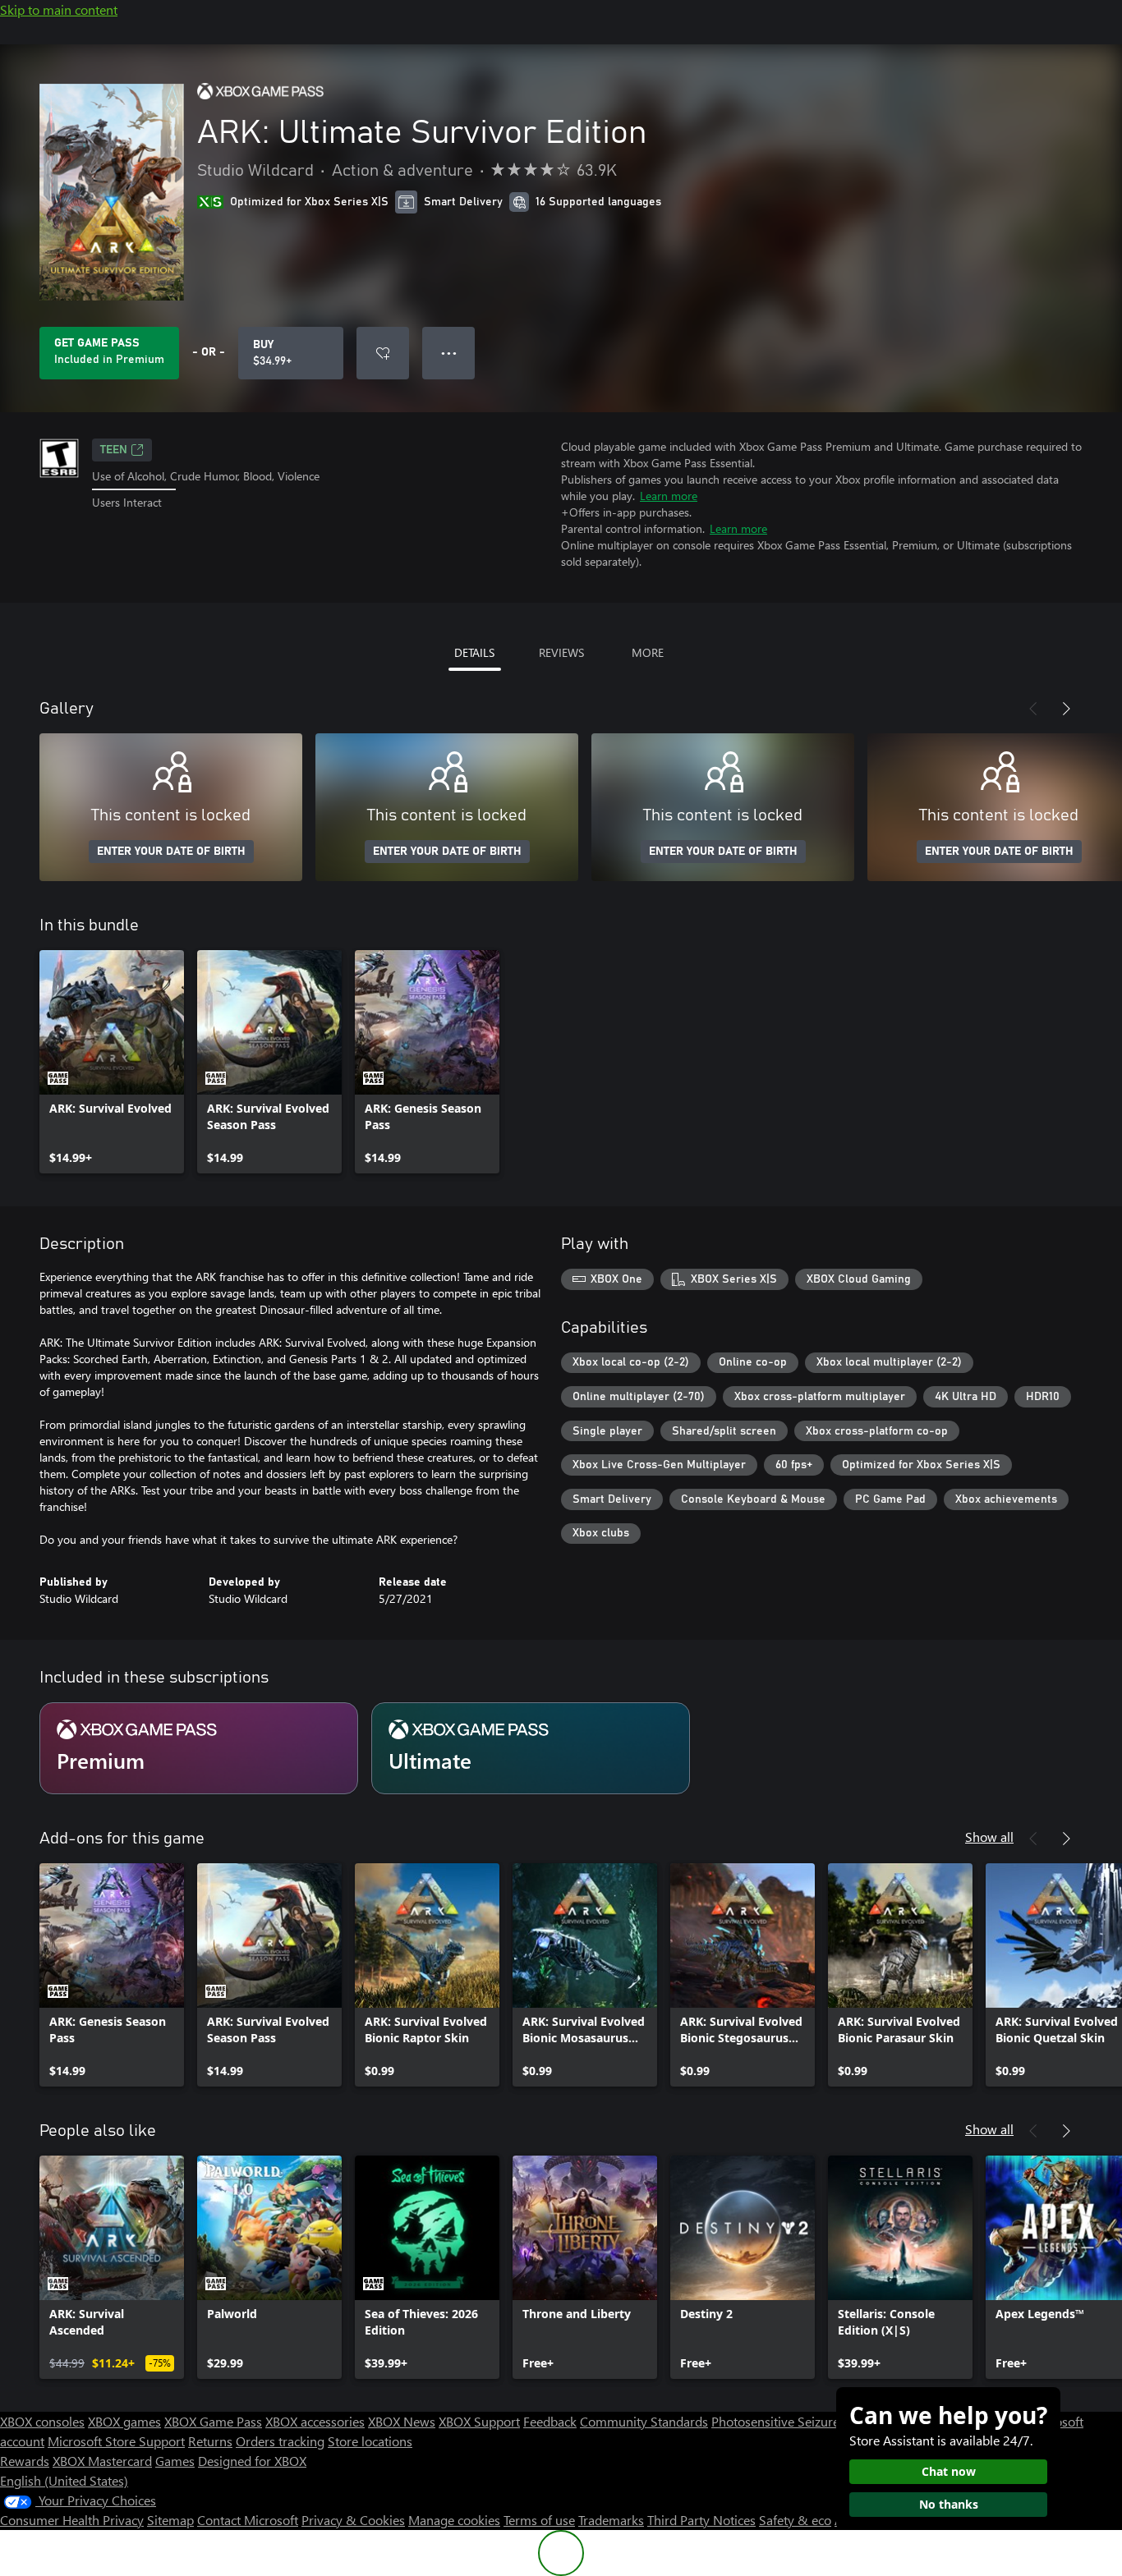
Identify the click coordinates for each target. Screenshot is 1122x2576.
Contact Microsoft (248, 2520)
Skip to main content (59, 9)
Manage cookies (454, 2520)
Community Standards (644, 2421)
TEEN (114, 450)
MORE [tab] (648, 652)
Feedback (550, 2421)
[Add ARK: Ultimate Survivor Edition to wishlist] (383, 353)
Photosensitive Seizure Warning (802, 2421)
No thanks (949, 2504)
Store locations (370, 2441)
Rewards (25, 2461)
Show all (989, 1837)
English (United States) (64, 2480)
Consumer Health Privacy (72, 2520)
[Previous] (1033, 709)
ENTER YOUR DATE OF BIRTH (171, 852)
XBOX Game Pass (213, 2421)
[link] (112, 1062)
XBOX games (124, 2421)
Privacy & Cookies (353, 2520)
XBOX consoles (42, 2421)
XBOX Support (479, 2421)
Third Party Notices (701, 2520)
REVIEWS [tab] (561, 652)
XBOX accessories (315, 2421)
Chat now (949, 2471)
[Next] (1066, 709)
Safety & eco (795, 2520)
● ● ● (449, 353)
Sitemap (170, 2520)
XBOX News (402, 2421)
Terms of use (539, 2520)
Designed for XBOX (252, 2461)
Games (175, 2461)
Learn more (669, 496)
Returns (210, 2441)
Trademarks (611, 2520)
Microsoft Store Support (116, 2441)
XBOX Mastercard (102, 2461)
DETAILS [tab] (474, 652)
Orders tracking (280, 2441)
